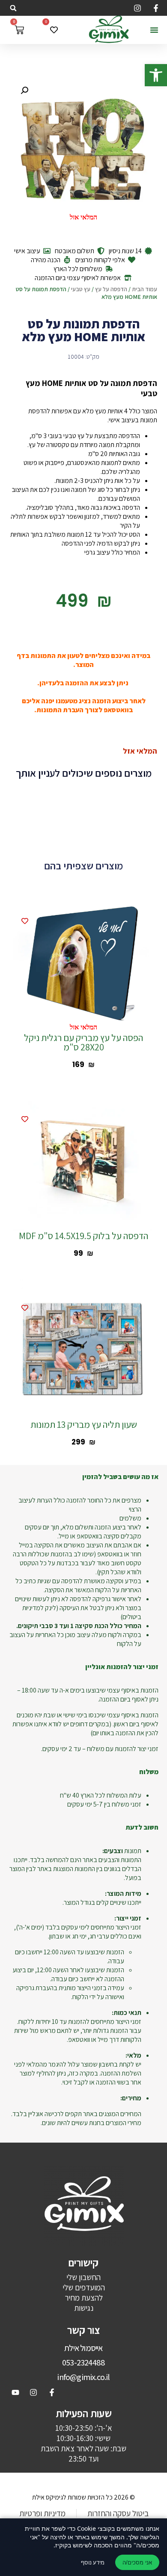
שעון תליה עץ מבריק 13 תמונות (84, 1424)
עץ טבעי (81, 289)
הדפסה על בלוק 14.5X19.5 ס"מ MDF (83, 1236)
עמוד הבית (145, 289)
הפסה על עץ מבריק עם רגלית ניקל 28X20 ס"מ (83, 1042)
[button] (156, 75)
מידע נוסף (93, 2562)
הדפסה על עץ (111, 289)
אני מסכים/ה (137, 2563)
